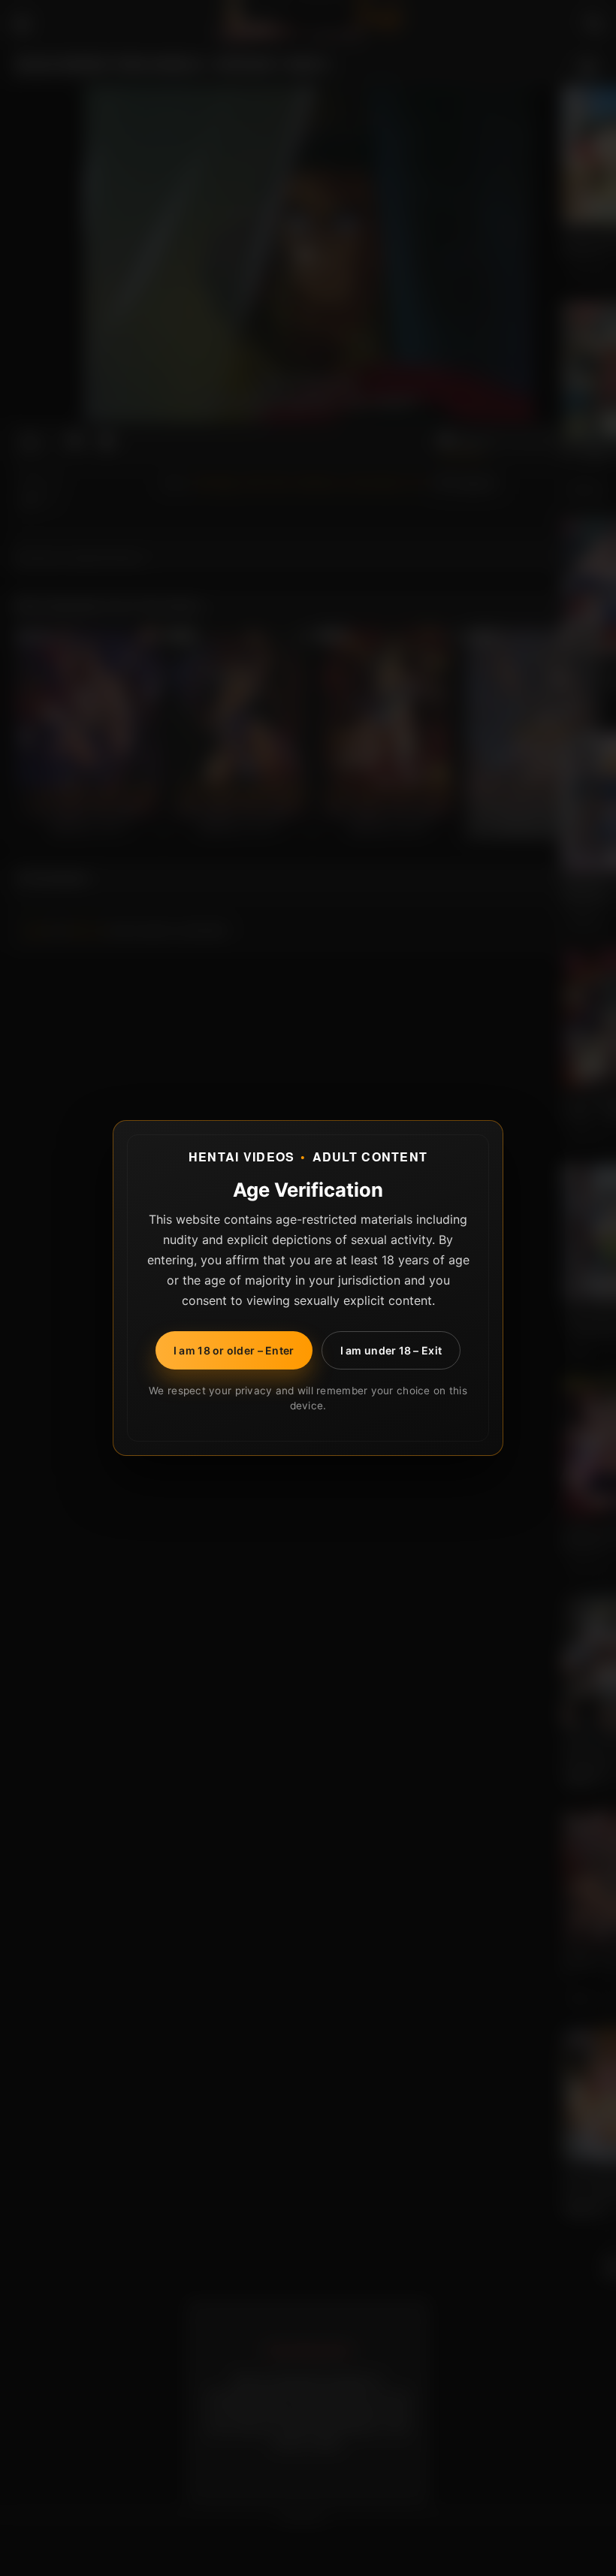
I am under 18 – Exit (391, 1350)
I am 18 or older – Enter (234, 1350)
